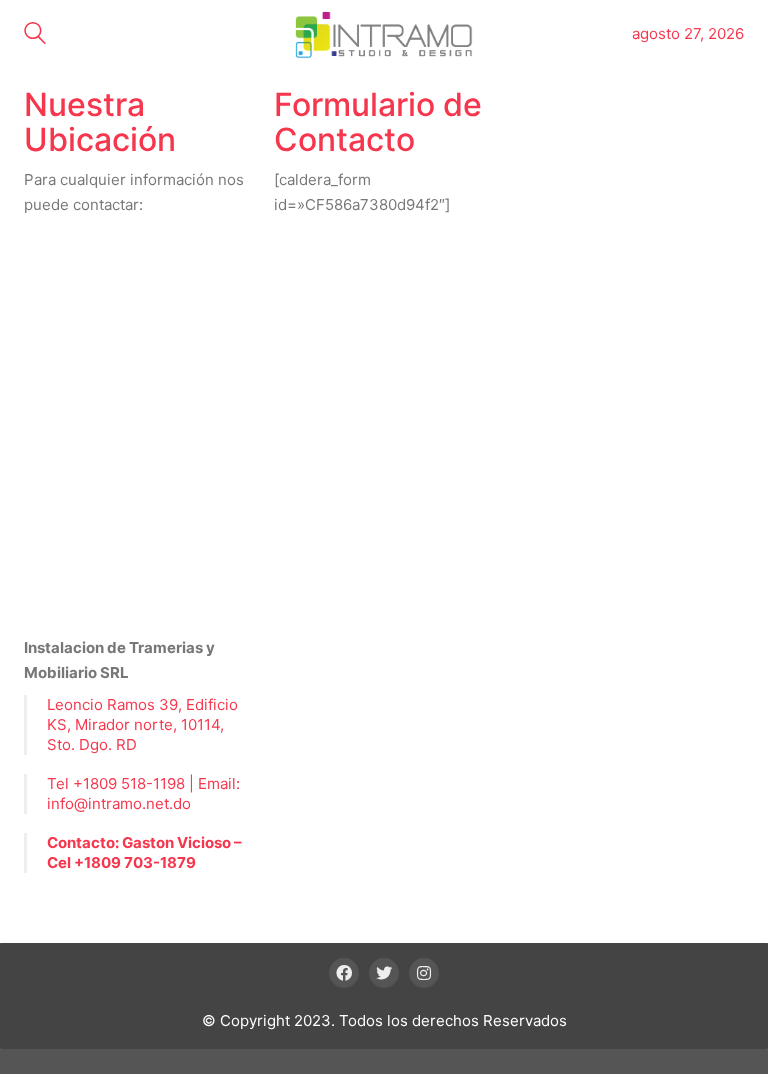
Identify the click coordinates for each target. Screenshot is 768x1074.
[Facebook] (344, 973)
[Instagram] (424, 973)
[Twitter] (384, 973)
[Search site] (35, 35)
